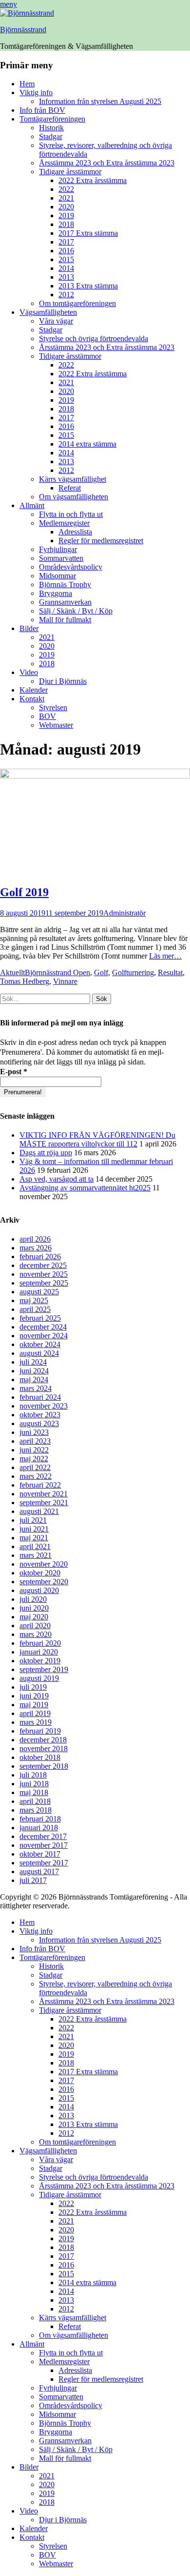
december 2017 (43, 1836)
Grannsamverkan (65, 602)
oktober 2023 (40, 1415)
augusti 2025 (39, 1292)
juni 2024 (34, 1371)
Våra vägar (56, 321)
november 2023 (44, 1406)
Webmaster (56, 725)
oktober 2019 (40, 1661)
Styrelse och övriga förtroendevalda (94, 338)
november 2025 (44, 1274)
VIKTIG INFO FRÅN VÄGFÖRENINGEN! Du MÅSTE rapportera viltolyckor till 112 (97, 1139)
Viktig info (36, 92)
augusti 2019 (39, 1678)
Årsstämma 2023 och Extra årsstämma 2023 (107, 163)
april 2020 (35, 1625)
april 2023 (35, 1441)
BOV (47, 716)
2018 (66, 224)
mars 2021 (36, 1555)
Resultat (170, 972)
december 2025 (43, 1265)
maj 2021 (34, 1538)
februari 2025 (40, 1318)
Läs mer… (165, 956)
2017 (66, 242)
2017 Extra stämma (88, 233)
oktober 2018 (40, 1757)
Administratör (124, 913)
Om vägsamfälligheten (74, 497)
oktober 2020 (40, 1573)
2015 (66, 259)
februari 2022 (40, 1485)
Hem (27, 84)
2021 (66, 198)
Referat (70, 488)
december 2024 (43, 1327)
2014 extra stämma (87, 444)
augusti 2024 (39, 1353)
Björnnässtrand (23, 30)
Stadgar (51, 136)
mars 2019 (36, 1722)
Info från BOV (42, 110)
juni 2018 (34, 1784)
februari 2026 (40, 1257)
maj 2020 (34, 1617)
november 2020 (44, 1564)
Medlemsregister (64, 523)
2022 (66, 189)
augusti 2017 (39, 1871)
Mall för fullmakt (65, 620)
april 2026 (35, 1239)
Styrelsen (53, 707)
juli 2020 (33, 1599)
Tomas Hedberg (25, 981)
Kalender (34, 690)
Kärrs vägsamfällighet (73, 479)
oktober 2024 (40, 1344)
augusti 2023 (39, 1423)
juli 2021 (33, 1520)
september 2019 (44, 1669)
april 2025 (35, 1309)
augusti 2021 (39, 1511)
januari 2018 (39, 1828)
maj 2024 (34, 1380)
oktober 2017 (40, 1854)
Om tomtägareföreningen (77, 303)
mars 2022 (36, 1476)
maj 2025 (34, 1300)
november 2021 (44, 1494)
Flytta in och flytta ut (71, 514)
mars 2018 (36, 1810)
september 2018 (44, 1766)
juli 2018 (33, 1775)
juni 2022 (34, 1450)
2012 (66, 295)
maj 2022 (34, 1459)
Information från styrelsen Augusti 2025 (100, 101)
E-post (14, 1072)
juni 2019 (34, 1696)
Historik (51, 128)
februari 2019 (40, 1731)
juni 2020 (34, 1608)
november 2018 (44, 1748)
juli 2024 (33, 1362)
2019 (66, 215)
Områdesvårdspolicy (71, 567)
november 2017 (44, 1845)
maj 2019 (34, 1705)
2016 (66, 251)
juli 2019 (33, 1687)
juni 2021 (34, 1529)
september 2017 (44, 1863)
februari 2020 (40, 1643)
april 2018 (35, 1801)
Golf (101, 972)
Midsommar (57, 576)
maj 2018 (34, 1792)
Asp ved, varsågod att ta (57, 1179)
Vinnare (65, 981)
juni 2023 (34, 1432)
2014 (66, 268)
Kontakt (32, 699)
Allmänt (32, 505)
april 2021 (35, 1546)
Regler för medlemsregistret (101, 541)
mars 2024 (36, 1388)
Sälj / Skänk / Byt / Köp (76, 611)
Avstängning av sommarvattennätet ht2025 (85, 1188)
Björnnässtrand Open (57, 972)
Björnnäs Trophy (65, 584)
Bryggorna (56, 593)
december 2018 (43, 1740)
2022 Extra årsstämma (93, 180)
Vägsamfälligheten (48, 312)
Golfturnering (133, 972)
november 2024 (44, 1336)
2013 (66, 277)
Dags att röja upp (46, 1153)
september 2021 (44, 1503)
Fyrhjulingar (58, 549)
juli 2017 (33, 1880)
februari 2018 (40, 1819)
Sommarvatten (61, 558)
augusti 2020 (39, 1590)
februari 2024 (40, 1397)
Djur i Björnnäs (63, 681)
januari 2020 (39, 1652)
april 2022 (35, 1467)
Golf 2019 (24, 892)
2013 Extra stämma (88, 286)
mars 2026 (36, 1248)
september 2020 (44, 1582)
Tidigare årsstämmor (70, 172)
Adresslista (75, 532)
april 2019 (35, 1713)
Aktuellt (12, 972)
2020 (66, 207)
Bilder (29, 628)
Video (29, 672)
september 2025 (44, 1283)
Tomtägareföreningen (52, 119)
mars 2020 (36, 1634)
